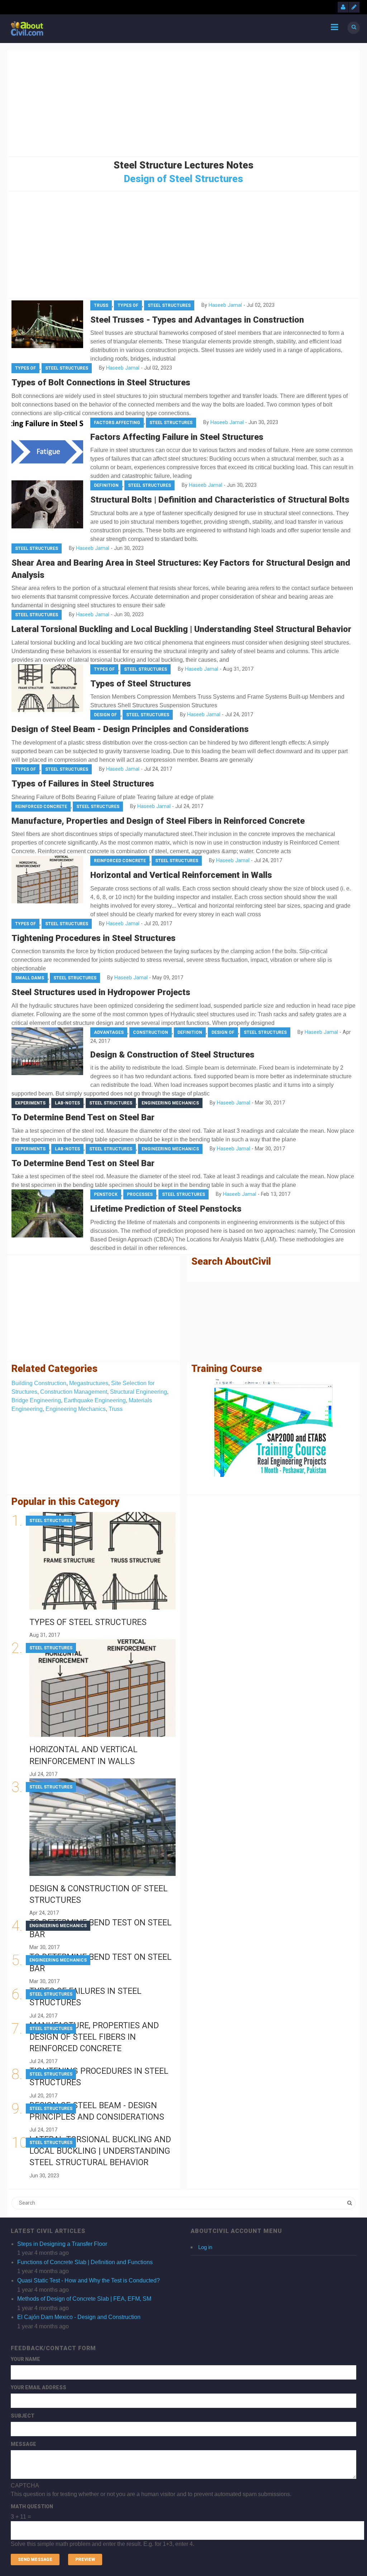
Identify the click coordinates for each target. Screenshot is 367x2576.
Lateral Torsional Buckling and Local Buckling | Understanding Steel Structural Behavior (181, 629)
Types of (128, 305)
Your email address (39, 2387)
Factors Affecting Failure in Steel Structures (177, 437)
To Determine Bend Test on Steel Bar (83, 1117)
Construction (151, 1032)
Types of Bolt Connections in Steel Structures (101, 382)
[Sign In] (343, 7)
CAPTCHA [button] (25, 2485)
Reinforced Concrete (41, 807)
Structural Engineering (139, 1392)
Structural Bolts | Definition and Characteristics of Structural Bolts (220, 500)
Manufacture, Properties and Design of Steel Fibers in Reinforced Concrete (158, 821)
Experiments (30, 1103)
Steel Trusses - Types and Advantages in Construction (197, 320)
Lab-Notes (67, 1103)
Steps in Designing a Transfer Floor (62, 2244)
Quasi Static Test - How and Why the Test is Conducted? (89, 2280)
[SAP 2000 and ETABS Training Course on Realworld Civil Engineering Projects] (273, 1428)
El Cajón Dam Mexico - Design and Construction (79, 2317)
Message (23, 2444)
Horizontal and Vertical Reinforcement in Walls (181, 875)
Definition (106, 485)
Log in (205, 2247)
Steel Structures (169, 305)
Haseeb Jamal (225, 305)
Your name (25, 2359)
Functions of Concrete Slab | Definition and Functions (85, 2262)
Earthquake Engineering (95, 1400)
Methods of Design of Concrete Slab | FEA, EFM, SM (84, 2299)
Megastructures (89, 1383)
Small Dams (30, 978)
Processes (140, 1194)
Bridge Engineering (36, 1400)
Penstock (106, 1194)
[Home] (27, 28)
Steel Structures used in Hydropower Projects (101, 992)
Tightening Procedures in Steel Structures (94, 938)
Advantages (109, 1032)
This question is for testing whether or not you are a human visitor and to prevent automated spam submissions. (151, 2515)
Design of (105, 715)
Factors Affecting (117, 423)
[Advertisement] (183, 102)
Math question (32, 2506)
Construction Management (74, 1392)
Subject (23, 2416)
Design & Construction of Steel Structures (172, 1055)
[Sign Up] (354, 7)
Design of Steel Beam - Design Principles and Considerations (130, 729)
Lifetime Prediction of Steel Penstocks (166, 1209)
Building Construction (39, 1383)
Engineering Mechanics (170, 1103)
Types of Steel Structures (141, 684)
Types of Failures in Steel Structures (83, 784)
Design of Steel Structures (183, 179)
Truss (101, 305)
